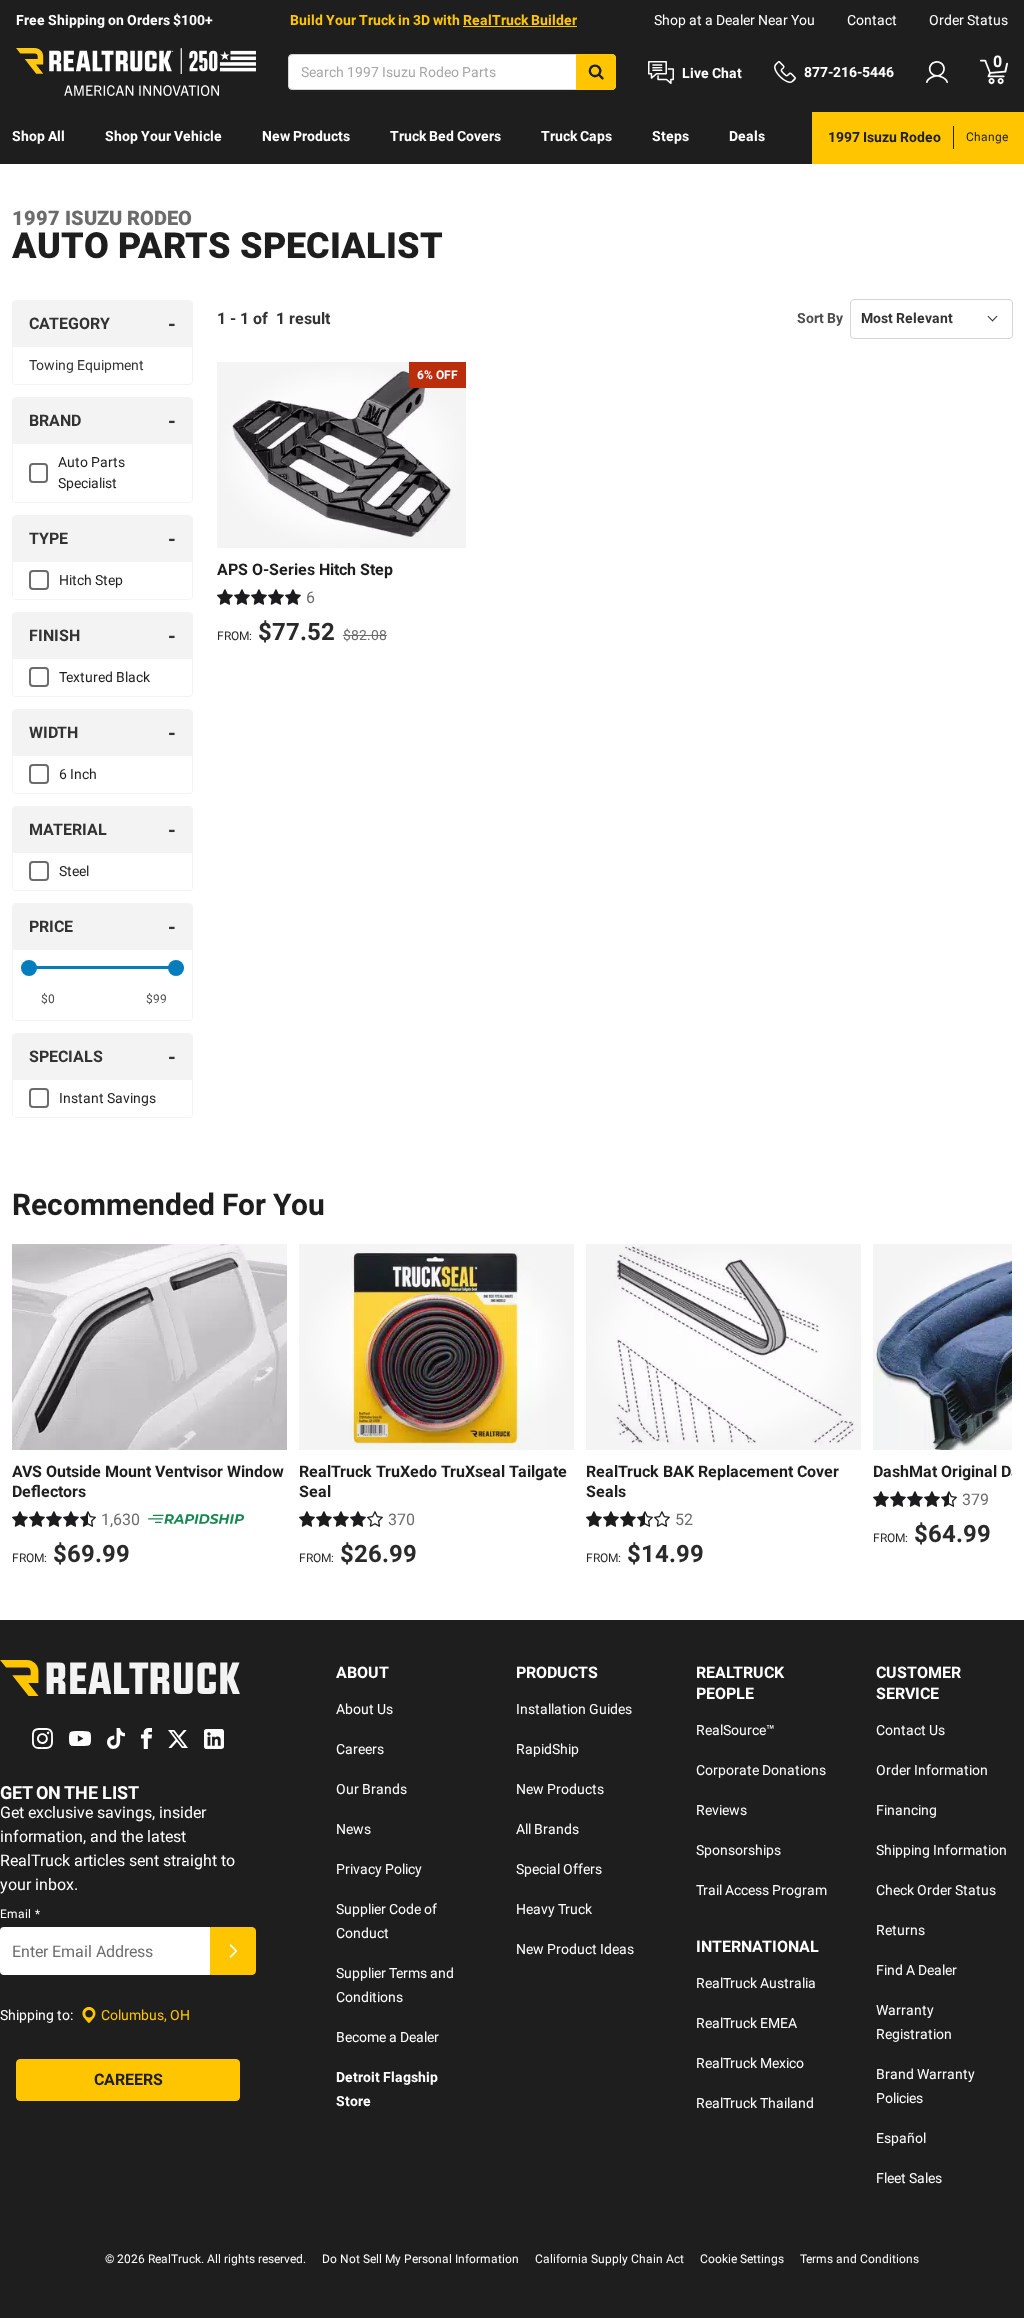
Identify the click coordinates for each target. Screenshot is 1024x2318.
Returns (900, 1930)
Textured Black (104, 677)
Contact (872, 20)
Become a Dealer (387, 2037)
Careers (360, 1749)
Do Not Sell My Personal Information (420, 2259)
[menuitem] (38, 138)
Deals (747, 136)
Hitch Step (91, 580)
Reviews (721, 1810)
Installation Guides (574, 1709)
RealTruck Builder (520, 20)
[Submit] (233, 1951)
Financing (906, 1810)
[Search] (596, 72)
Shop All (38, 136)
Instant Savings (107, 1098)
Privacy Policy (379, 1869)
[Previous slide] (32, 1408)
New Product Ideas (575, 1949)
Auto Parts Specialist (91, 472)
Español (901, 2138)
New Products (306, 136)
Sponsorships (738, 1850)
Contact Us (910, 1730)
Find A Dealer (916, 1970)
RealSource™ (735, 1730)
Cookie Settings (742, 2259)
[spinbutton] (48, 999)
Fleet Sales (909, 2178)
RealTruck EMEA (746, 2023)
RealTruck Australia (756, 1983)
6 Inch (78, 774)
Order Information (932, 1770)
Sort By (820, 318)
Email (20, 1914)
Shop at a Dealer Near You (734, 20)
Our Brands (371, 1789)
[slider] (29, 968)
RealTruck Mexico (750, 2063)
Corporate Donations (761, 1770)
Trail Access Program (761, 1890)
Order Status (968, 20)
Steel (74, 871)
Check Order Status (936, 1890)
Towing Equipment (86, 365)
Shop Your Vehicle (163, 136)
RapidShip (547, 1749)
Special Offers (559, 1869)
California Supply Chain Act (609, 2259)
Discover (39, 188)
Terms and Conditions (859, 2259)
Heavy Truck (554, 1909)
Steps (670, 136)
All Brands (547, 1829)
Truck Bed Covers (445, 136)
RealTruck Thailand (755, 2103)
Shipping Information (941, 1850)
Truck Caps (576, 136)
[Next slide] (992, 1408)
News (353, 1829)
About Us (364, 1709)
